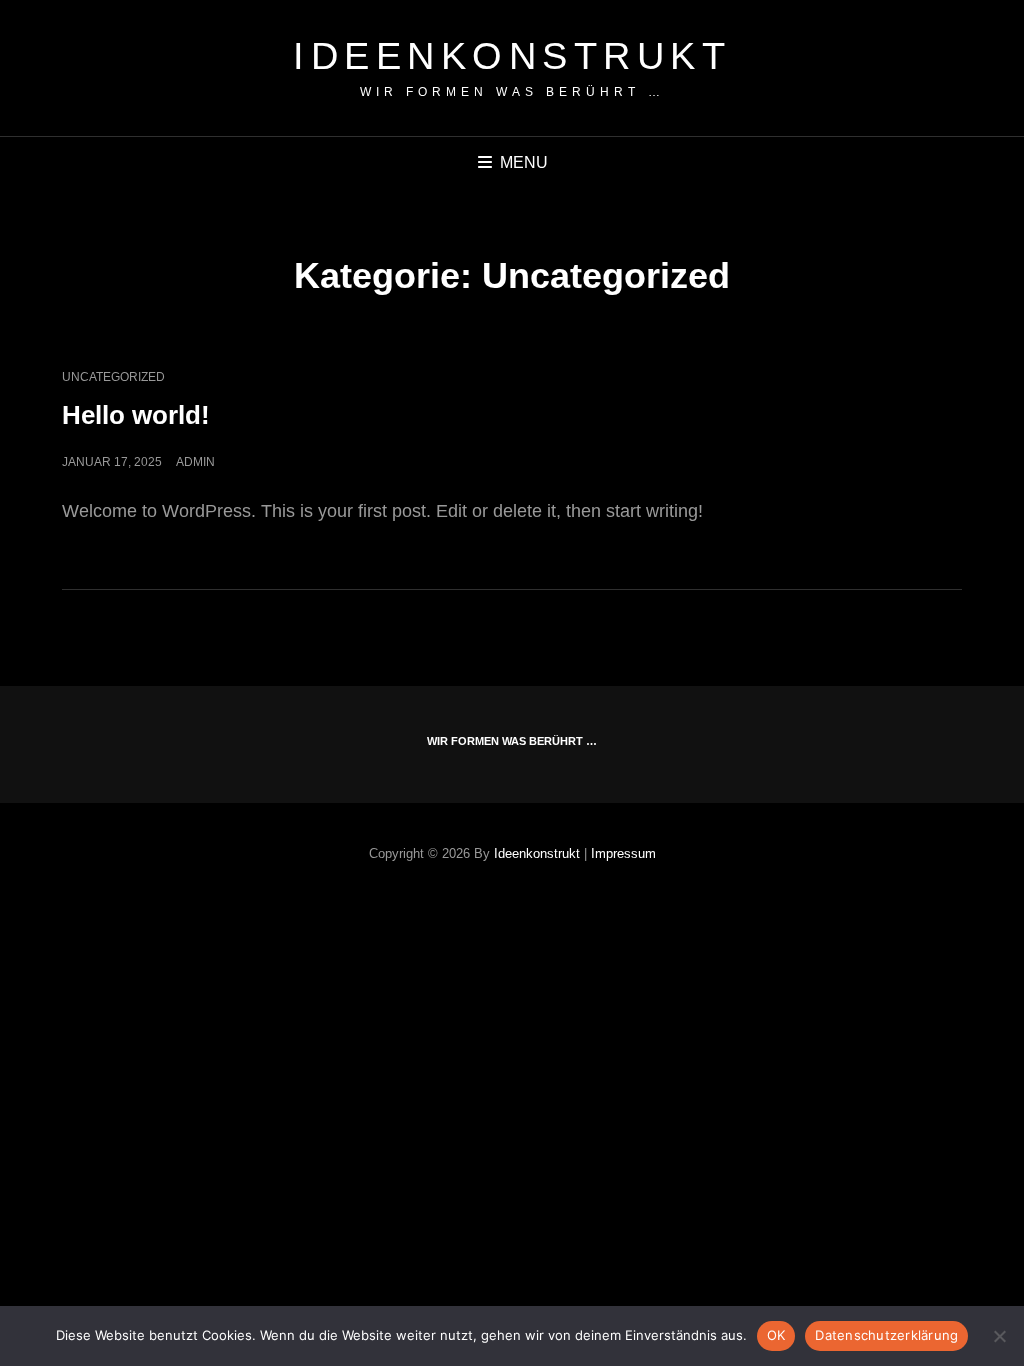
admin (195, 462)
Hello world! (136, 415)
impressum (623, 853)
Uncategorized (113, 377)
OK (776, 1335)
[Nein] (999, 1336)
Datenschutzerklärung (886, 1335)
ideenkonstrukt (512, 56)
